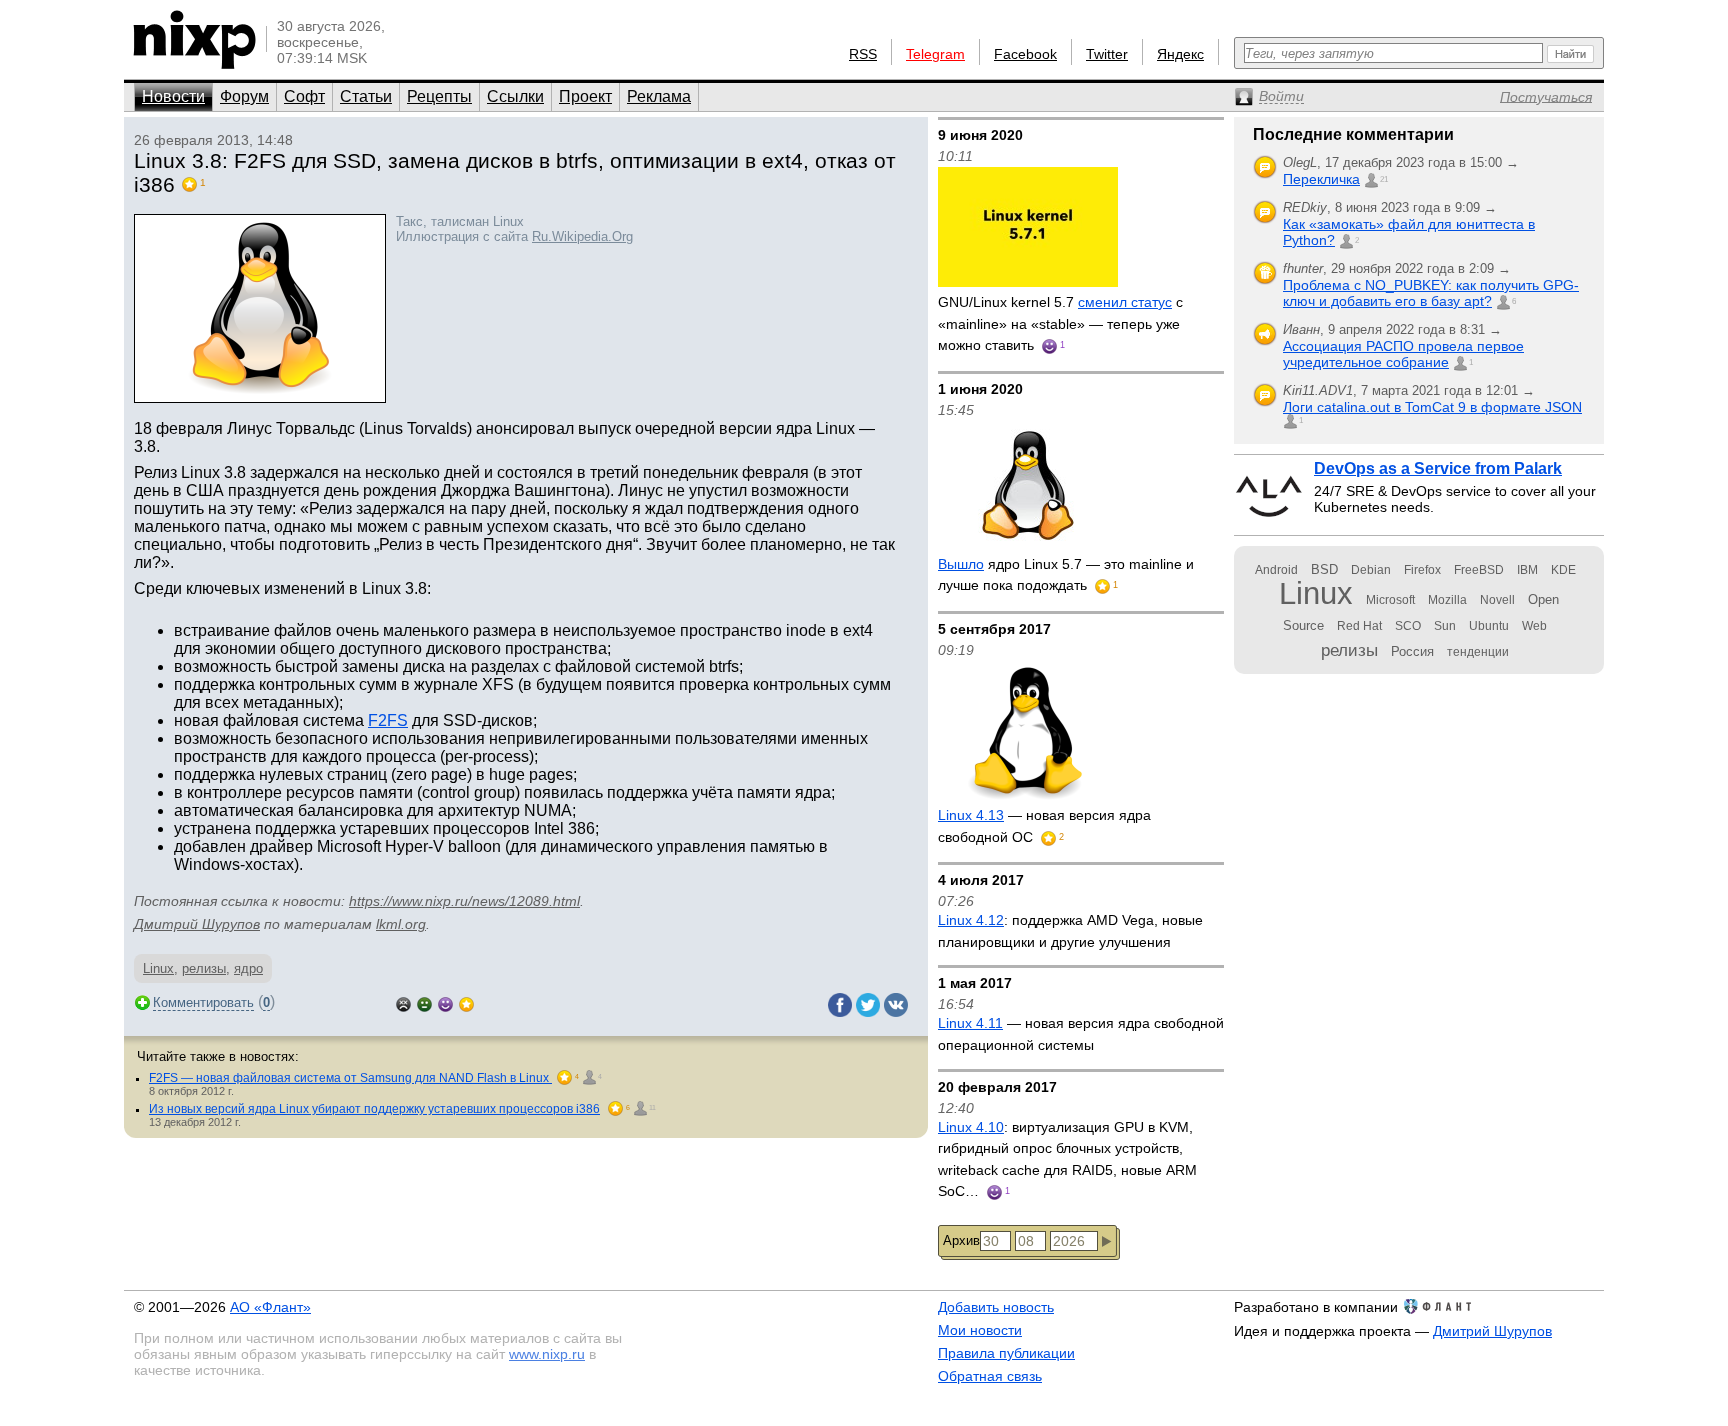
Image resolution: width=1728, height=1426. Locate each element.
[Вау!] (466, 1002)
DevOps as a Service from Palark (1438, 468)
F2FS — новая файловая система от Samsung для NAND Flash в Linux (350, 1078)
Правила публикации (1006, 1353)
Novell (1497, 600)
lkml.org (401, 924)
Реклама (659, 96)
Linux (158, 968)
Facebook (1025, 54)
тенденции (1478, 652)
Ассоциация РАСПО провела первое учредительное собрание (1403, 354)
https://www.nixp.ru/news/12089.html (464, 901)
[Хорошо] (445, 1002)
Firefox (1422, 570)
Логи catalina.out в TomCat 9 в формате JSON (1432, 407)
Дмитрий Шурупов (197, 924)
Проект (585, 96)
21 (1384, 179)
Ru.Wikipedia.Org (582, 236)
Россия (1412, 651)
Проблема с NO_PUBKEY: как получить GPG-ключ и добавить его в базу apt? (1431, 293)
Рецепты (439, 96)
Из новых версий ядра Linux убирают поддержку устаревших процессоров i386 (374, 1109)
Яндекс (1180, 54)
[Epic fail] (403, 1002)
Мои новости (980, 1330)
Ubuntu (1489, 626)
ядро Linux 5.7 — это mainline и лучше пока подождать (1066, 575)
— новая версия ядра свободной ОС (1044, 826)
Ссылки (515, 96)
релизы (204, 968)
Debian (1371, 570)
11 (652, 1107)
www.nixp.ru (547, 1354)
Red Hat (1359, 626)
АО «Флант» (270, 1307)
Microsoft (1390, 600)
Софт (304, 96)
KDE (1563, 570)
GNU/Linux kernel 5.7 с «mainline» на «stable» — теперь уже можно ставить (1060, 323)
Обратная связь (990, 1376)
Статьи (366, 96)
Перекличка (1321, 179)
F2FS (388, 720)
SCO (1408, 626)
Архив (961, 1240)
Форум (244, 96)
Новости (173, 96)
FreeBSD (1479, 570)
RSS (863, 54)
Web (1534, 626)
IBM (1527, 570)
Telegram (935, 54)
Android (1276, 570)
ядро (248, 968)
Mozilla (1447, 600)
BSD (1324, 569)
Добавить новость (996, 1307)
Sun (1445, 626)
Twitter (1107, 54)
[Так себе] (424, 1002)
